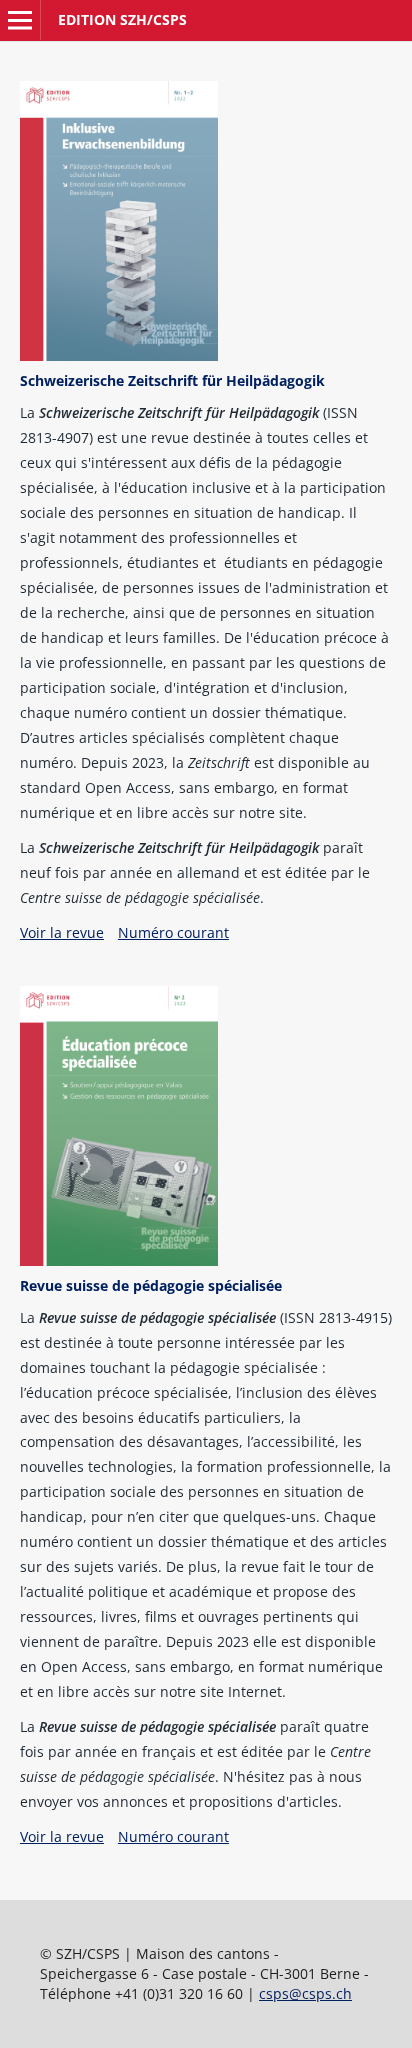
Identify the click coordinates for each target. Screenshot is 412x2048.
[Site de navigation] (20, 20)
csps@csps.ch (305, 1993)
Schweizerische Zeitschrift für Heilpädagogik (172, 380)
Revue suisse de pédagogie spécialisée (151, 1285)
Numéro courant (173, 932)
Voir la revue (62, 932)
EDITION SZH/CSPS (122, 19)
